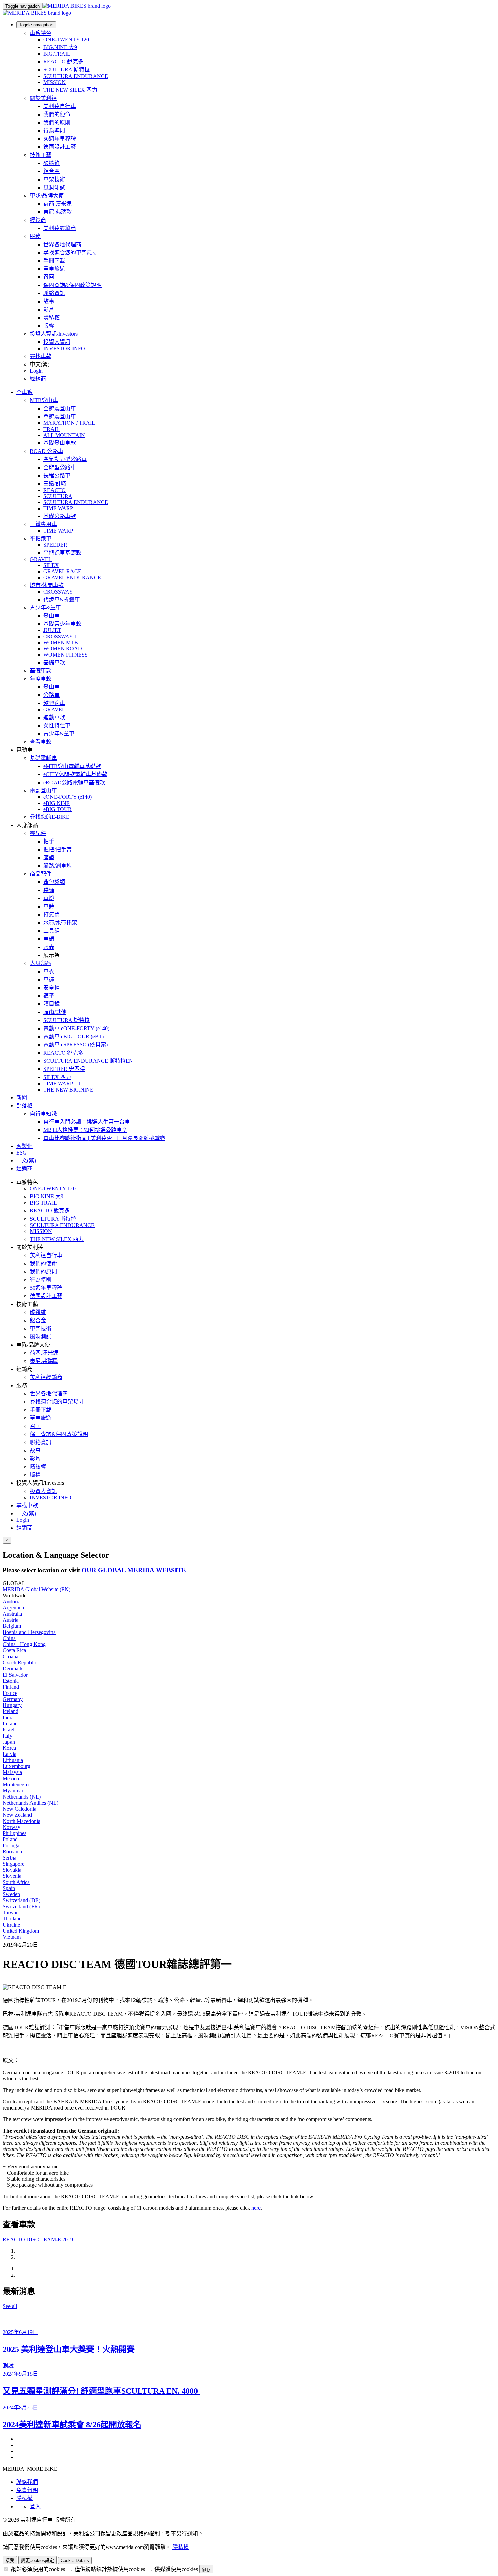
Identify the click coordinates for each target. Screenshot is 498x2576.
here (256, 2208)
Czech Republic (20, 1663)
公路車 (51, 695)
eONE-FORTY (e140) (68, 797)
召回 (49, 277)
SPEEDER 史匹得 (64, 1069)
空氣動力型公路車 (65, 459)
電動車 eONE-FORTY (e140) (76, 1028)
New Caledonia (19, 1809)
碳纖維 (51, 163)
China (9, 1638)
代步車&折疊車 (62, 599)
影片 (49, 309)
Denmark (13, 1669)
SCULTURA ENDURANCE (76, 76)
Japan (9, 1742)
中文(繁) (26, 1513)
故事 (49, 301)
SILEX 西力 (57, 1077)
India (8, 1717)
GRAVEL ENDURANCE (72, 577)
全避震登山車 (60, 408)
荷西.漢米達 (58, 204)
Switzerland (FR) (21, 1906)
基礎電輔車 (43, 758)
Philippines (15, 1833)
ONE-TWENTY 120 (66, 39)
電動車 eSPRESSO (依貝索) (76, 1045)
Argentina (13, 1608)
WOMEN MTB (61, 642)
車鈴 (49, 906)
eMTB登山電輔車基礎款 (72, 766)
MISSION (55, 82)
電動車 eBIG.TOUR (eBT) (74, 1036)
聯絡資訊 (54, 293)
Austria (11, 1620)
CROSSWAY (58, 592)
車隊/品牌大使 (47, 196)
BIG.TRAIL (57, 54)
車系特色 (41, 33)
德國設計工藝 (60, 147)
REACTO (55, 490)
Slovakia (12, 1870)
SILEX (51, 565)
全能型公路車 (60, 467)
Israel (8, 1730)
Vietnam (12, 1937)
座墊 (49, 858)
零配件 (38, 833)
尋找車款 (41, 356)
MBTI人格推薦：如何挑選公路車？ (85, 1130)
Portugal (12, 1845)
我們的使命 (57, 114)
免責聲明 (27, 2490)
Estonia (11, 1681)
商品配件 (41, 874)
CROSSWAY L (60, 636)
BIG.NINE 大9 (60, 47)
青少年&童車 (45, 608)
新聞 (22, 1097)
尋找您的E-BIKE (50, 817)
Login (36, 371)
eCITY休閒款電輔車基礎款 (75, 774)
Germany (13, 1699)
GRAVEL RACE (62, 571)
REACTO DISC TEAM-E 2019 (38, 2239)
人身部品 (41, 963)
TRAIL (51, 429)
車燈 (49, 898)
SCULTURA (58, 496)
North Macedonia (22, 1821)
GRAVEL (41, 559)
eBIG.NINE (57, 803)
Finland (11, 1687)
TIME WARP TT (62, 1084)
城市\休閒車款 (47, 585)
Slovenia (12, 1876)
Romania (12, 1852)
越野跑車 (54, 703)
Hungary (12, 1705)
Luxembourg (17, 1766)
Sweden (11, 1894)
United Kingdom (21, 1931)
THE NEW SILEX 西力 (70, 90)
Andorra (12, 1602)
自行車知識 (43, 1114)
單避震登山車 (60, 417)
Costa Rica (14, 1650)
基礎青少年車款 (62, 624)
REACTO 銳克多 (63, 61)
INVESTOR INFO (64, 348)
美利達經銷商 (60, 228)
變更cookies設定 (37, 2561)
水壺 (49, 947)
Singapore (14, 1864)
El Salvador (15, 1675)
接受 (10, 2561)
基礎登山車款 (60, 443)
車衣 (49, 971)
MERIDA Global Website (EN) (37, 1589)
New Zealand (17, 1815)
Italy (7, 1736)
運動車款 (54, 717)
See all (10, 2306)
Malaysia (12, 1772)
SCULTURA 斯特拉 (67, 70)
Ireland (10, 1723)
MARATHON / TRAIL (69, 423)
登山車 (51, 616)
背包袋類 (54, 882)
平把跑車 (41, 538)
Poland (10, 1839)
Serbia (9, 1858)
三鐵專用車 (43, 524)
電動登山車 (43, 791)
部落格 (24, 1106)
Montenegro (16, 1784)
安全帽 (51, 988)
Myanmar (13, 1791)
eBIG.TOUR (58, 809)
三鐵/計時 (55, 484)
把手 (49, 841)
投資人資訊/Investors (54, 334)
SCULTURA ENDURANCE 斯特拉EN (88, 1061)
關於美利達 (43, 98)
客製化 (24, 1146)
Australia (12, 1614)
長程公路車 (57, 475)
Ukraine (11, 1925)
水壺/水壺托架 (60, 923)
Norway (12, 1827)
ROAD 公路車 (47, 451)
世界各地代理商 (62, 244)
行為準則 (54, 131)
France (10, 1693)
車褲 (49, 980)
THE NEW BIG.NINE (68, 1090)
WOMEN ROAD (63, 649)
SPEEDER (55, 545)
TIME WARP (58, 508)
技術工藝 (41, 155)
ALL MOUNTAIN (64, 435)
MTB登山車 (44, 400)
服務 (35, 236)
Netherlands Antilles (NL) (30, 1803)
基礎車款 (54, 662)
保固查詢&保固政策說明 (72, 285)
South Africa (16, 1882)
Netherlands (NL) (22, 1797)
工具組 (51, 931)
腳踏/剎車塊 (58, 866)
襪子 (49, 996)
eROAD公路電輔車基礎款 (74, 782)
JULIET (52, 630)
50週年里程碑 (60, 139)
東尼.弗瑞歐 (58, 212)
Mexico (11, 1778)
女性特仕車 (57, 725)
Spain (9, 1888)
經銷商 (38, 220)
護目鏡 (51, 1004)
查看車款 (41, 742)
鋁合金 (51, 171)
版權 (49, 326)
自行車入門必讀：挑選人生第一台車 (87, 1122)
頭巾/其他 (55, 1012)
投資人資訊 (57, 342)
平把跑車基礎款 (62, 553)
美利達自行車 (60, 106)
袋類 (49, 890)
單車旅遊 (54, 269)
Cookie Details (75, 2561)
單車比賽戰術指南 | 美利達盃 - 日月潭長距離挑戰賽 (104, 1138)
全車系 (24, 392)
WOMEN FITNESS (66, 655)
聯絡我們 (27, 2482)
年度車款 (41, 679)
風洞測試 (54, 188)
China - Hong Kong (24, 1644)
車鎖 (49, 939)
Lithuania (13, 1760)
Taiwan (11, 1913)
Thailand (12, 1919)
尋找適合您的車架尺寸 (70, 253)
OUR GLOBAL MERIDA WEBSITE (134, 1570)
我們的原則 (57, 122)
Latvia (9, 1754)
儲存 (206, 2569)
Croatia (11, 1656)
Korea (9, 1748)
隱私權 (51, 318)
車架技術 (54, 179)
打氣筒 (51, 915)
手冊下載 (54, 261)
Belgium (12, 1626)
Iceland (11, 1711)
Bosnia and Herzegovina (29, 1632)
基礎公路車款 (60, 516)
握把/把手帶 (58, 849)
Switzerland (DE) (22, 1900)
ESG (22, 1153)
